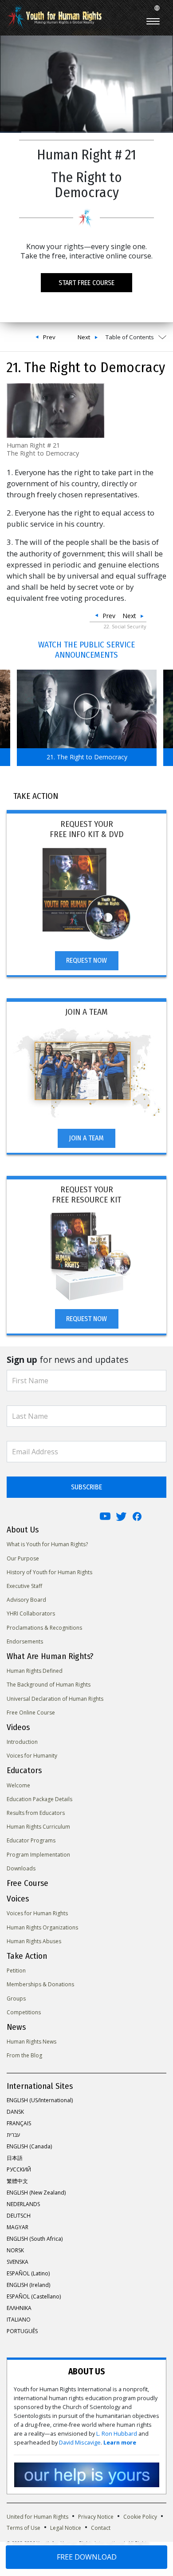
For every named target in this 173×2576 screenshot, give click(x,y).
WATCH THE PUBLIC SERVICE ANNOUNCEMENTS (86, 650)
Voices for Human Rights (37, 1913)
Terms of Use (24, 2528)
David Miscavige (80, 2443)
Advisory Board (26, 1600)
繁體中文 (17, 2181)
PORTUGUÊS (22, 2331)
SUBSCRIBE (86, 1487)
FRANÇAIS (19, 2123)
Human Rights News (31, 2042)
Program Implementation (38, 1855)
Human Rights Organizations (42, 1927)
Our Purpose (23, 1558)
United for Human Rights (37, 2517)
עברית (13, 2135)
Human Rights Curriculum (38, 1827)
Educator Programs (31, 1840)
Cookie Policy (140, 2517)
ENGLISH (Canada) (29, 2146)
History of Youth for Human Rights (49, 1572)
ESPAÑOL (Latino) (28, 2273)
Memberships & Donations (40, 1984)
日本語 (15, 2158)
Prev (49, 337)
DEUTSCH (19, 2216)
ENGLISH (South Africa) (35, 2239)
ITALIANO (19, 2320)
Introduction (22, 1742)
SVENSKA (18, 2262)
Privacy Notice (96, 2517)
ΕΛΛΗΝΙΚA (19, 2308)
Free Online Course (31, 1713)
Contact (101, 2528)
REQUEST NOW (86, 960)
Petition (16, 1971)
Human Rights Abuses (34, 1941)
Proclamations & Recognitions (44, 1628)
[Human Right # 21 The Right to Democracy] (55, 410)
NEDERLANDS (23, 2204)
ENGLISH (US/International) (40, 2100)
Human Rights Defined (35, 1671)
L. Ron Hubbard (117, 2434)
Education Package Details (39, 1799)
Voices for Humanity (32, 1756)
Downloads (21, 1868)
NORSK (15, 2250)
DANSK (15, 2112)
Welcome (18, 1785)
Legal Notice (66, 2528)
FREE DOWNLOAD (87, 2557)
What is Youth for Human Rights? (47, 1544)
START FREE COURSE (86, 283)
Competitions (24, 2012)
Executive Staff (24, 1586)
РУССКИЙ (19, 2169)
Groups (16, 1998)
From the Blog (24, 2055)
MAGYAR (18, 2227)
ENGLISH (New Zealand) (36, 2193)
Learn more (120, 2443)
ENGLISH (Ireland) (28, 2285)
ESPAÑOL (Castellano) (34, 2296)
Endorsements (25, 1641)
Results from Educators (36, 1813)
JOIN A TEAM (86, 1138)
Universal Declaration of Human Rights (55, 1699)
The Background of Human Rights (49, 1685)
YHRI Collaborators (31, 1613)
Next (84, 337)
